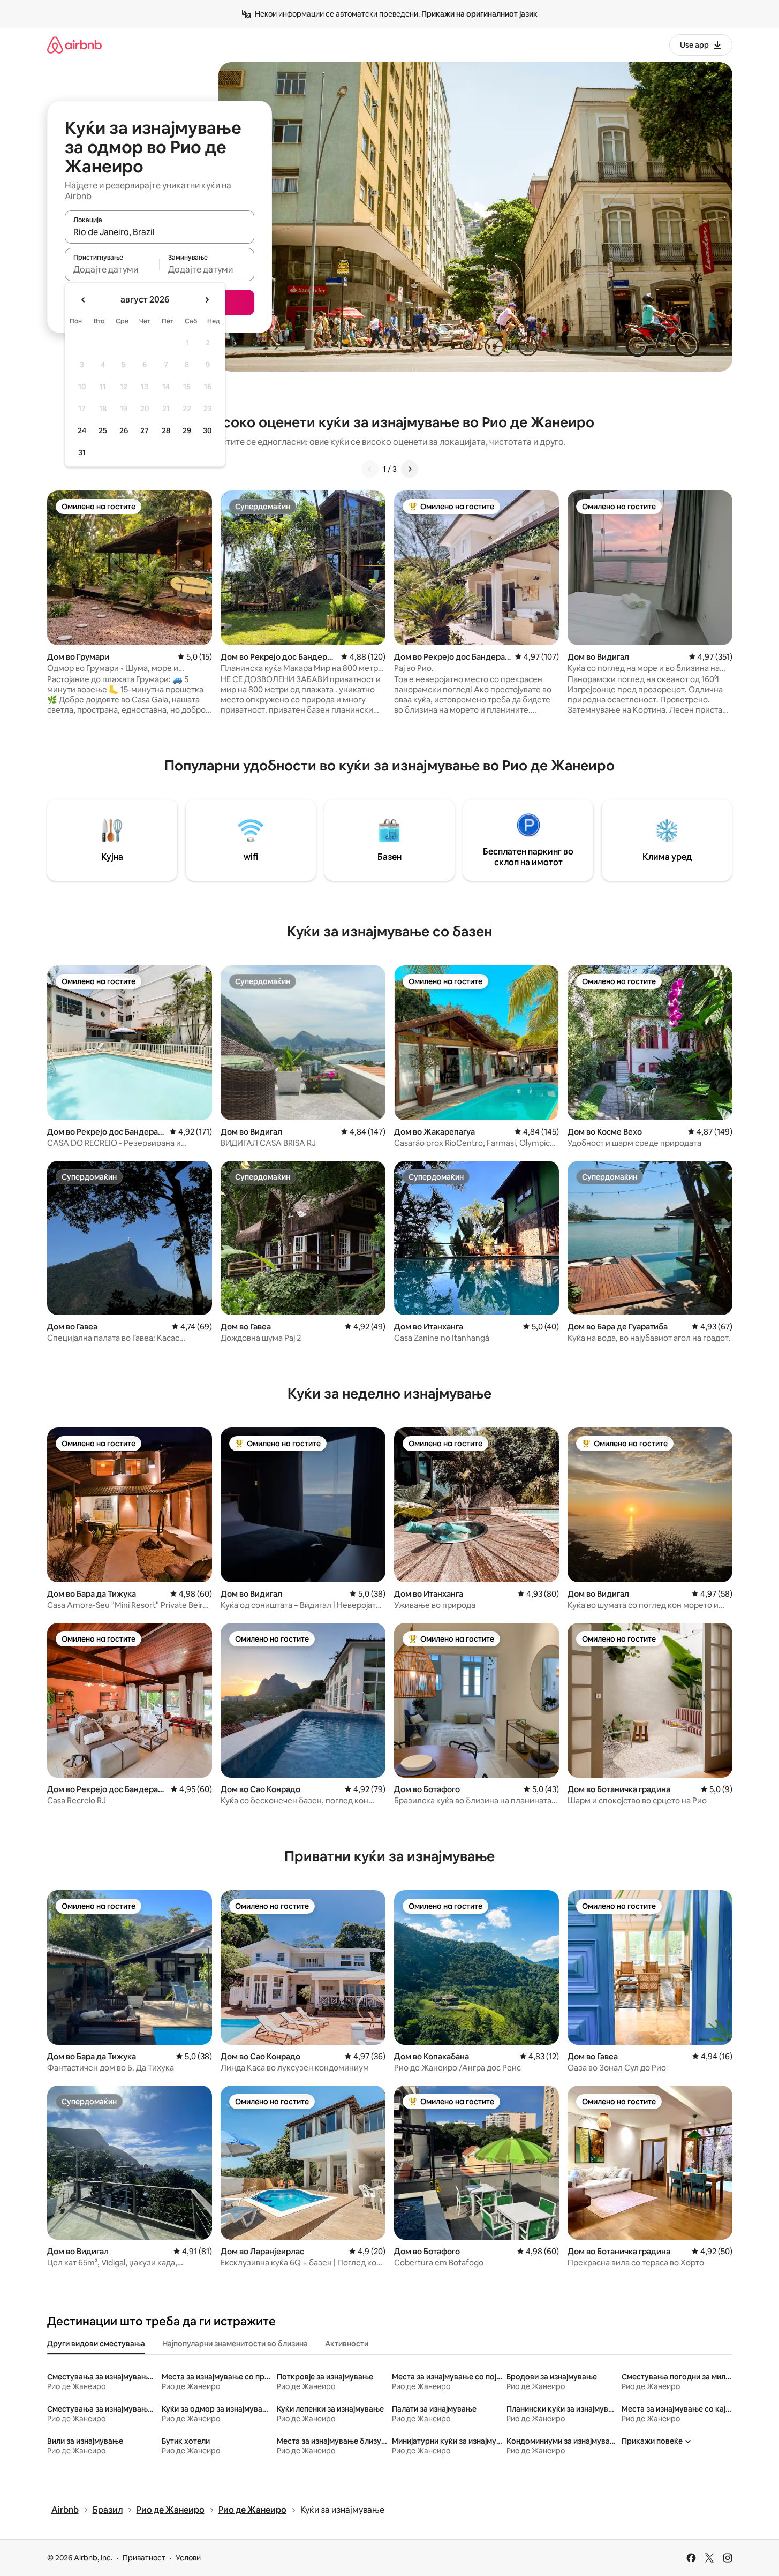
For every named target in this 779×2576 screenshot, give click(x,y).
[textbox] (112, 269)
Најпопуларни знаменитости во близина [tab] (235, 2344)
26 (124, 430)
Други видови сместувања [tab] (96, 2344)
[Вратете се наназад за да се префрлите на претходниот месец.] (84, 300)
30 (207, 430)
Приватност (144, 2558)
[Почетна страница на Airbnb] (74, 45)
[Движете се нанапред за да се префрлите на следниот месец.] (207, 300)
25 (103, 430)
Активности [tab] (347, 2344)
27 (145, 430)
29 (187, 430)
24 (82, 430)
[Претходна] (370, 469)
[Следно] (410, 469)
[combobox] (160, 232)
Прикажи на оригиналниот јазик (479, 14)
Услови (188, 2558)
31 (82, 452)
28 (166, 430)
